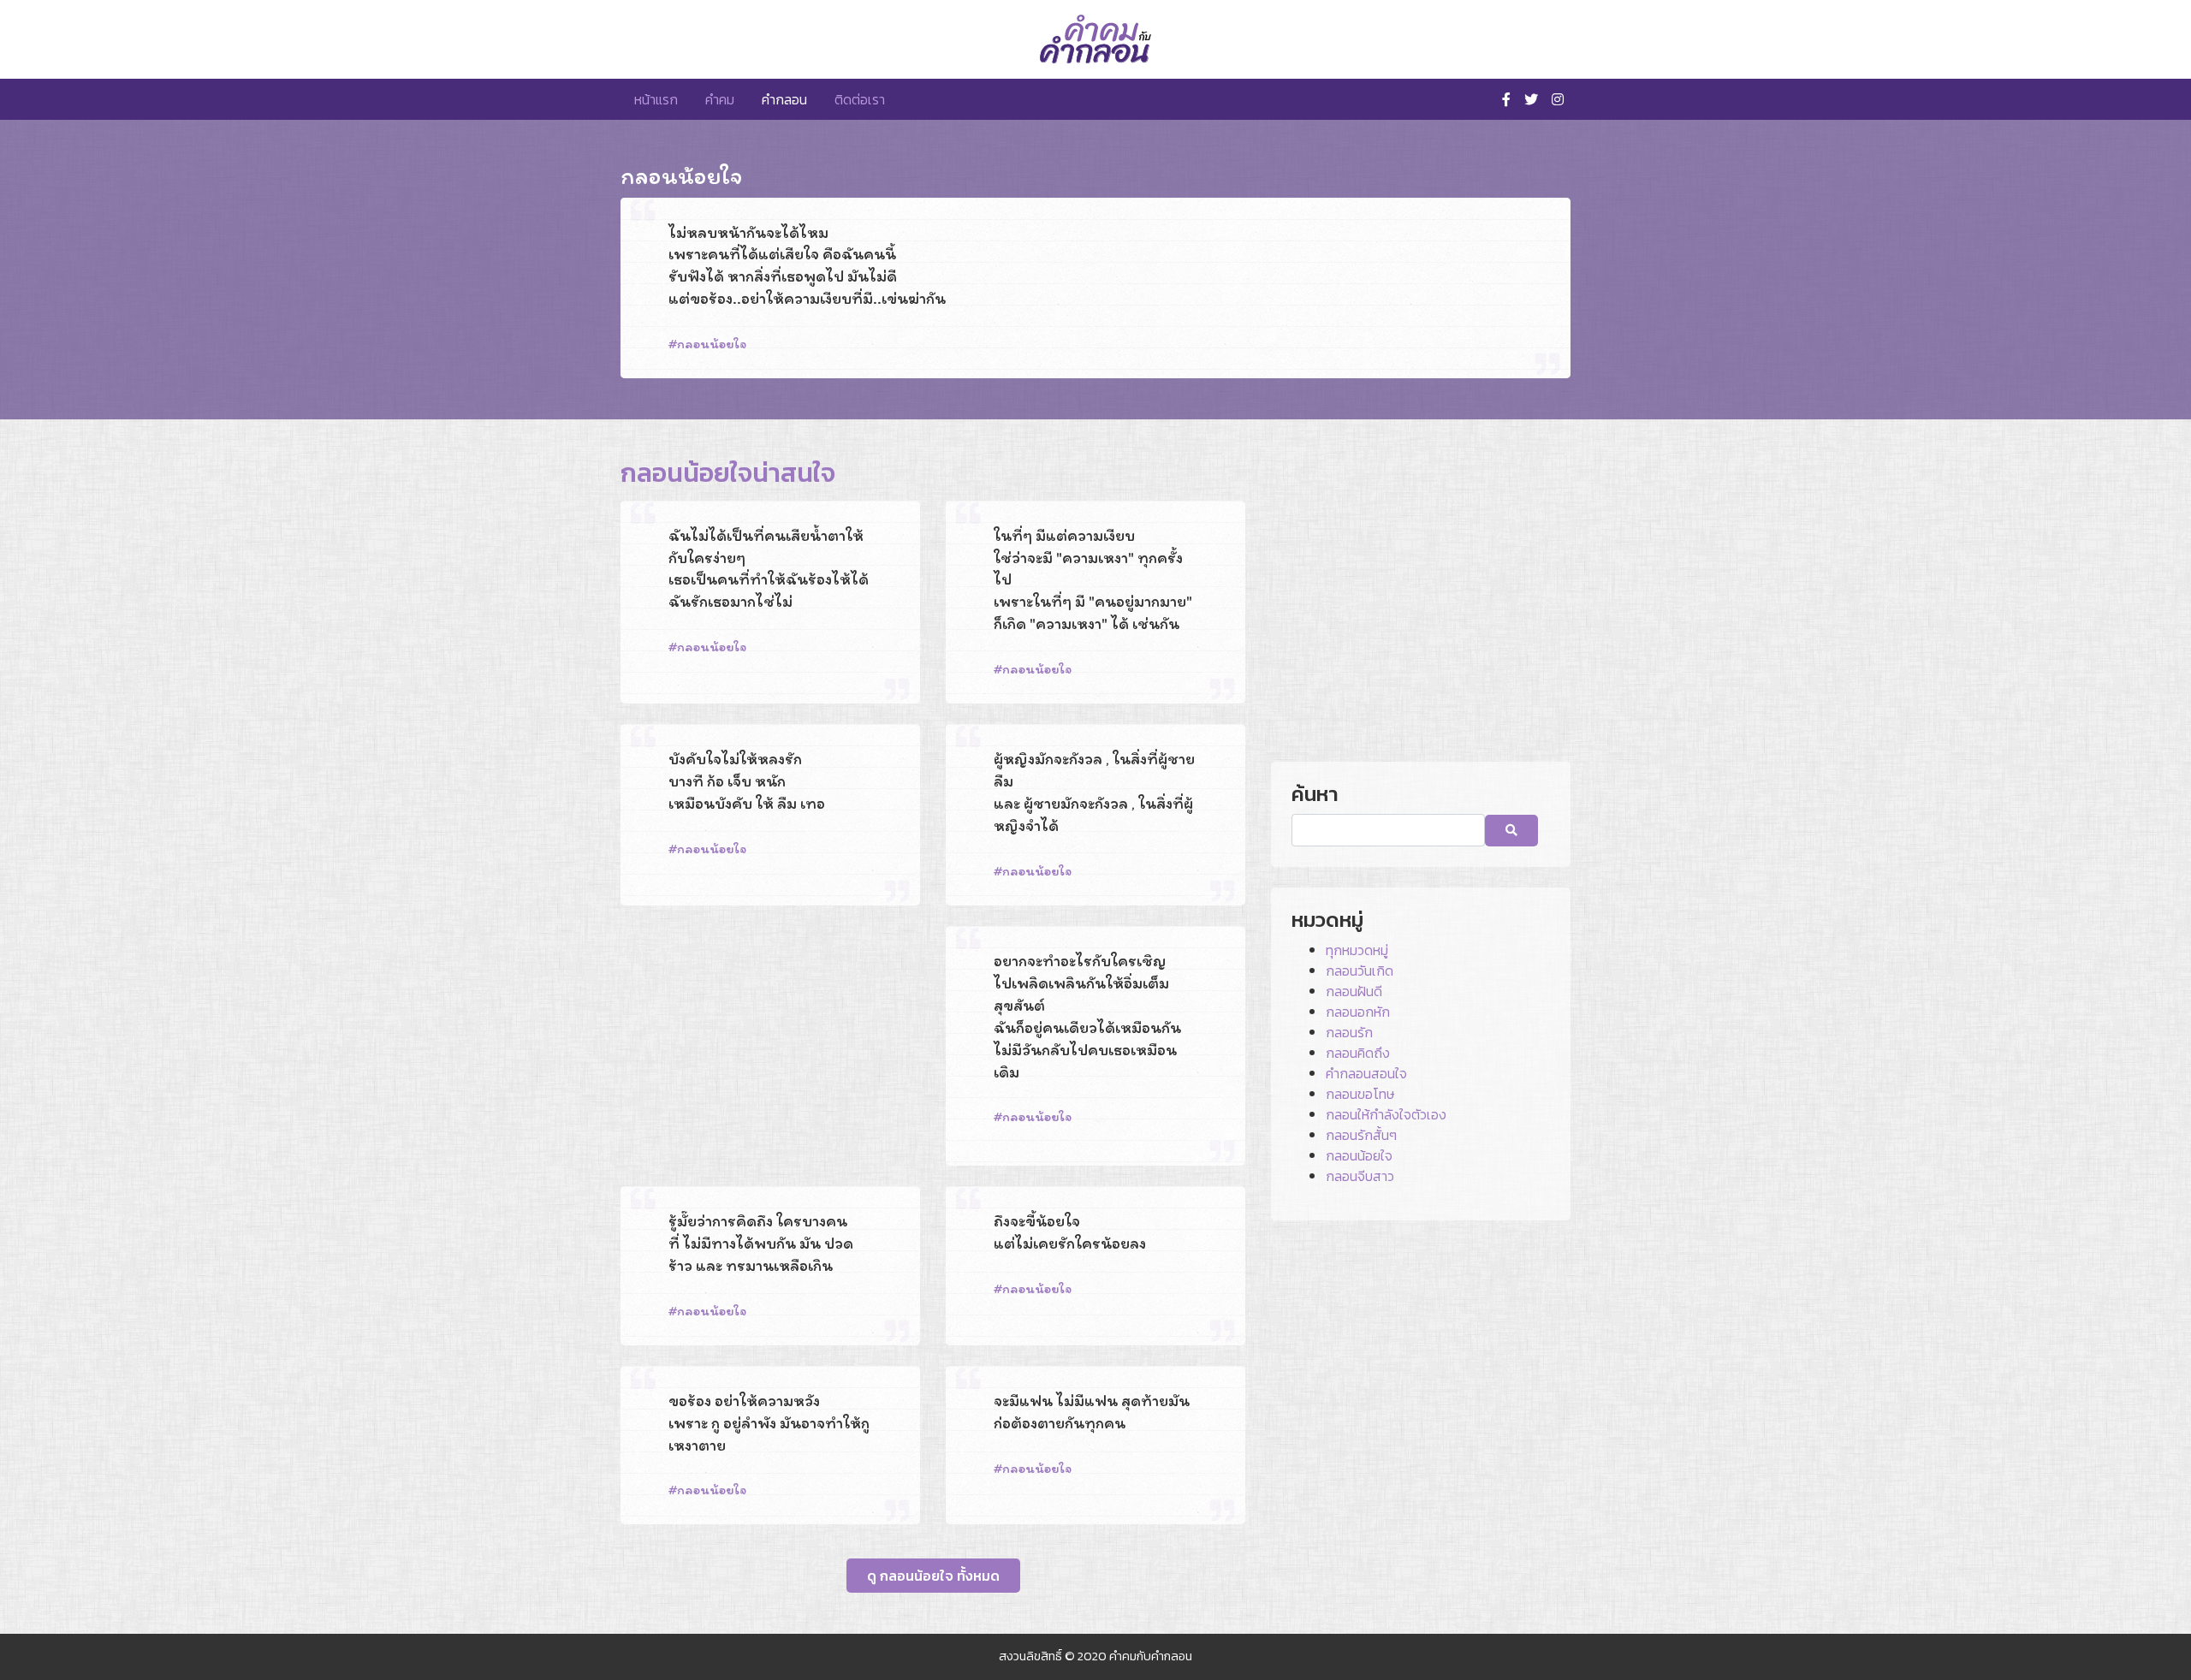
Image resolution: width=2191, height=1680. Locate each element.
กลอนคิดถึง (1358, 1053)
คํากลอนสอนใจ (1366, 1073)
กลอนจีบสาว (1360, 1176)
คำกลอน (784, 99)
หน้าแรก (656, 99)
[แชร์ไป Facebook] (1474, 377)
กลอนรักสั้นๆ (1361, 1135)
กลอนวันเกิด (1360, 971)
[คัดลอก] (1525, 377)
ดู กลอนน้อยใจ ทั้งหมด (933, 1576)
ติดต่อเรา (860, 99)
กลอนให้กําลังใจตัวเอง (1386, 1114)
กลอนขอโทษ (1360, 1094)
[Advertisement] (770, 1046)
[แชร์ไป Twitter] (1499, 377)
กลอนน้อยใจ (712, 344)
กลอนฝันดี (1354, 991)
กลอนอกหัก (1358, 1012)
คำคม (720, 99)
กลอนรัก (1349, 1032)
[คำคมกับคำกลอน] (1095, 39)
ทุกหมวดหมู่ (1357, 950)
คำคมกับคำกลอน (1151, 1656)
